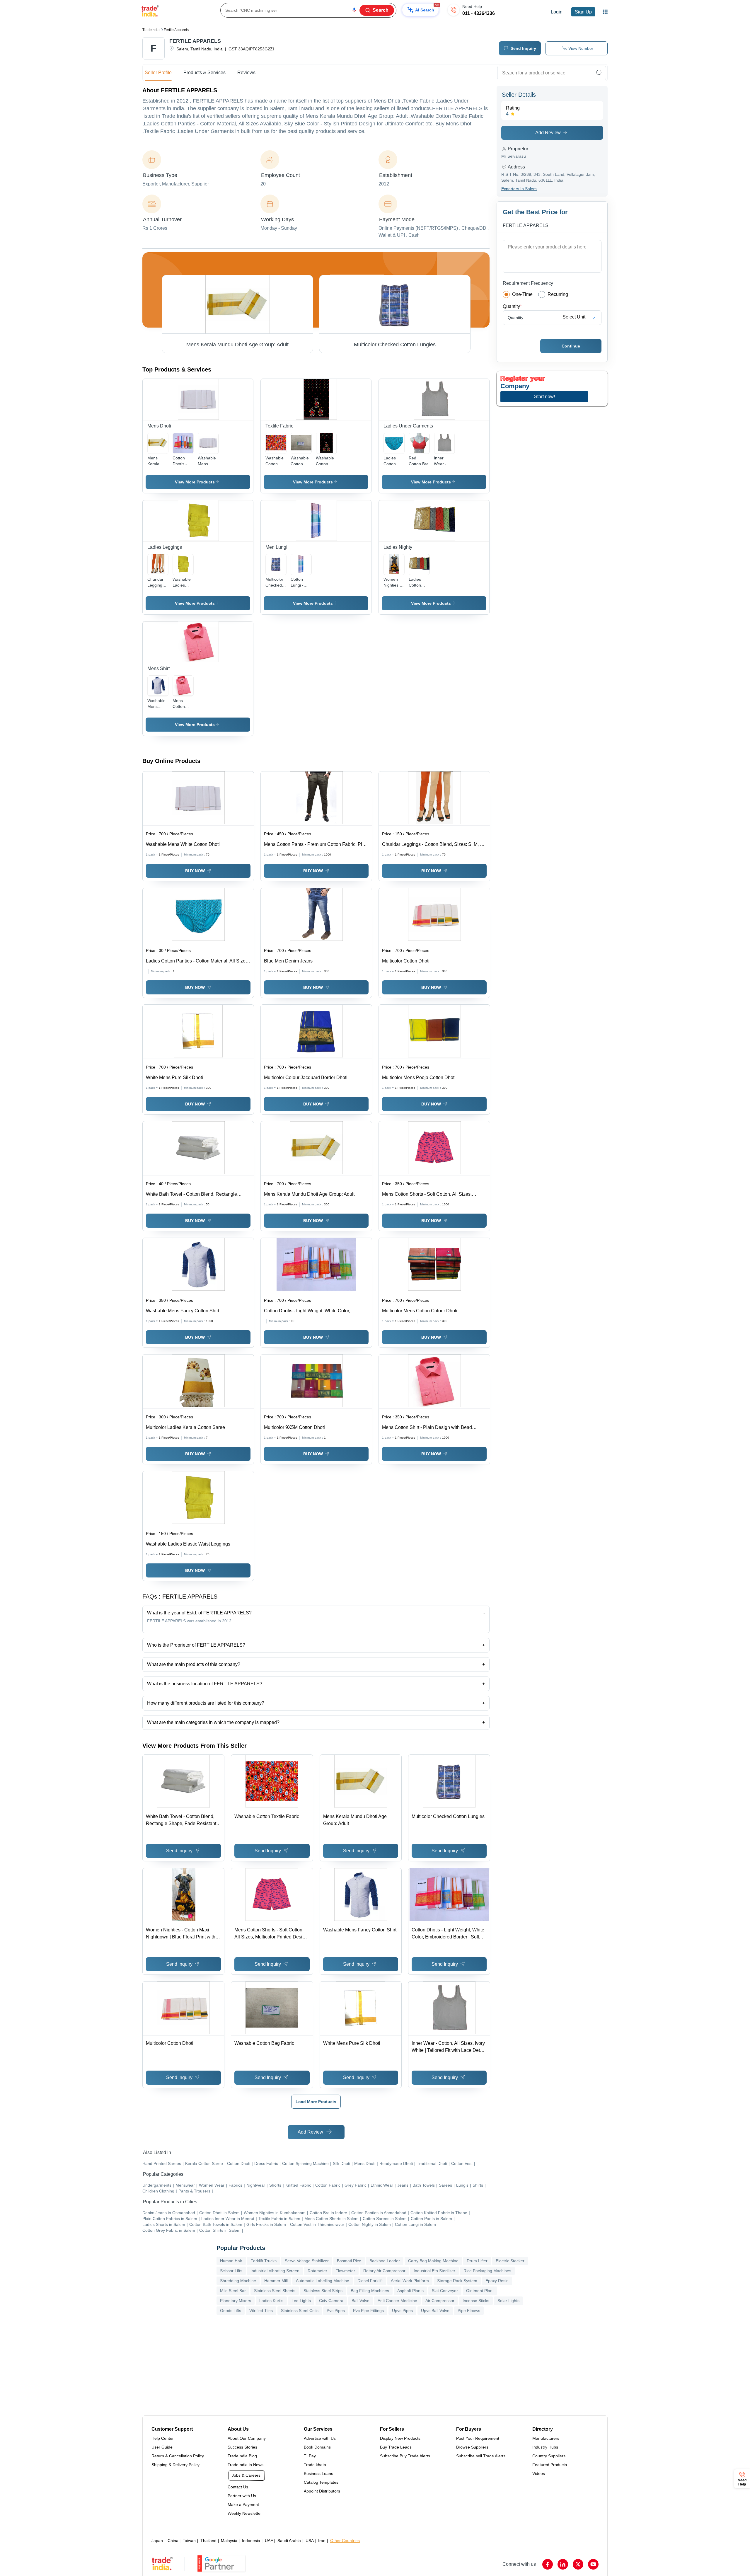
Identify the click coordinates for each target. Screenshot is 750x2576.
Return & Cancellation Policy (178, 2456)
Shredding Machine (238, 2281)
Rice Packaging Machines (487, 2271)
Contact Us (238, 2487)
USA (310, 2541)
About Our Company (247, 2438)
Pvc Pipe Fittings (368, 2311)
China (173, 2541)
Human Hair (231, 2261)
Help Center (163, 2438)
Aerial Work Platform (410, 2281)
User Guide (162, 2447)
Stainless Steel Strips (323, 2291)
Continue (571, 346)
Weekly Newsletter (245, 2513)
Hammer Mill (276, 2281)
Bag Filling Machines (370, 2291)
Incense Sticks (476, 2301)
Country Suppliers (549, 2456)
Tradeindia (151, 30)
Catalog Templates (321, 2482)
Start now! (544, 397)
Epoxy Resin (497, 2281)
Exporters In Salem (519, 189)
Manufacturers (546, 2438)
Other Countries (345, 2541)
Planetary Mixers (236, 2301)
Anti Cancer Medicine (397, 2301)
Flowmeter (345, 2271)
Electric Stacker (510, 2261)
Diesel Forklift (370, 2281)
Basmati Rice (349, 2261)
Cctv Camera (331, 2301)
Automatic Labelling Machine (323, 2281)
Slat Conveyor (445, 2291)
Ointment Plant (480, 2291)
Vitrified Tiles (261, 2311)
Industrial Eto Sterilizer (434, 2271)
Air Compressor (440, 2301)
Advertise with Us (320, 2438)
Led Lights (301, 2301)
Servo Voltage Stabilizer (307, 2261)
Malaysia (229, 2541)
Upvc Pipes (402, 2311)
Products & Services (204, 73)
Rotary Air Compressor (384, 2271)
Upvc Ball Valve (435, 2311)
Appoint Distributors (322, 2491)
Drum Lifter (477, 2261)
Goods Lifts (231, 2311)
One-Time (522, 294)
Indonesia (251, 2541)
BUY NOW (195, 871)
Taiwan (189, 2541)
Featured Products (550, 2465)
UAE (269, 2541)
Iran (322, 2541)
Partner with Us (242, 2496)
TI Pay (310, 2456)
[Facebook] (548, 2564)
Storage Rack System (457, 2281)
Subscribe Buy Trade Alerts (405, 2456)
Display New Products (400, 2438)
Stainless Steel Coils (300, 2311)
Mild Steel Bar (233, 2291)
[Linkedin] (563, 2564)
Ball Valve (360, 2301)
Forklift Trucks (264, 2261)
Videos (539, 2473)
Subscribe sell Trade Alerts (481, 2456)
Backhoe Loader (385, 2261)
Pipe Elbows (469, 2311)
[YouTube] (593, 2564)
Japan (157, 2541)
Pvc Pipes (336, 2311)
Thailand (208, 2541)
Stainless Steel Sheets (275, 2291)
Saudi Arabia (289, 2541)
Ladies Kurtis (271, 2301)
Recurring (558, 294)
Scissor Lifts (231, 2271)
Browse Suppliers (472, 2447)
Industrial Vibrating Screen (275, 2271)
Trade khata (315, 2465)
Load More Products (316, 2102)
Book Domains (317, 2447)
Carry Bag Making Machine (433, 2261)
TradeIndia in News (246, 2465)
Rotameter (317, 2271)
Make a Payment (243, 2505)
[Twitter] (578, 2564)
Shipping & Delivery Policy (175, 2465)
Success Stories (242, 2447)
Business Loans (318, 2473)
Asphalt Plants (410, 2291)
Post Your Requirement (478, 2438)
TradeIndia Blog (242, 2456)
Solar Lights (508, 2301)
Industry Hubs (545, 2447)
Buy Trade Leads (396, 2447)
